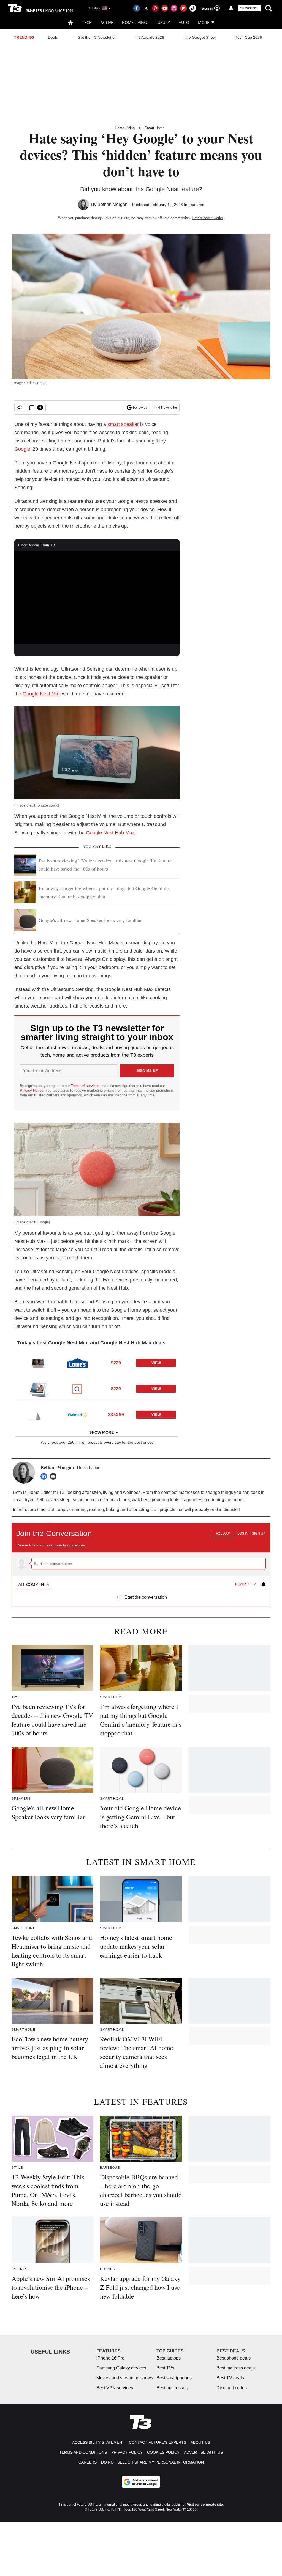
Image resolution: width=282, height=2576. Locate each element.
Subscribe (248, 8)
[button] (97, 1362)
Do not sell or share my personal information (152, 2462)
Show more (101, 1432)
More (204, 22)
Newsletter (169, 408)
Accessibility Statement (98, 2442)
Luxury (163, 22)
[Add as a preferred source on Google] (141, 2482)
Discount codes (232, 2388)
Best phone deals (234, 2358)
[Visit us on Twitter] (146, 8)
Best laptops (169, 2358)
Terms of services (86, 1086)
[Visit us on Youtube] (165, 8)
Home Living (134, 22)
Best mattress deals (236, 2368)
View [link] (156, 1363)
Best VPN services (115, 2388)
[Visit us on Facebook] (137, 8)
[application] (97, 598)
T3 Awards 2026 (150, 37)
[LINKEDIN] (45, 1476)
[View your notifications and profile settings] (231, 8)
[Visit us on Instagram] (174, 8)
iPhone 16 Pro (110, 2358)
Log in (243, 1534)
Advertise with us (203, 2452)
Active (107, 22)
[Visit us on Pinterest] (155, 8)
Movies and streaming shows (125, 2378)
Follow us (140, 408)
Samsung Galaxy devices (121, 2368)
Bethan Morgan (112, 204)
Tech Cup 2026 (249, 37)
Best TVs (165, 2368)
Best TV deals (230, 2378)
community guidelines (66, 1545)
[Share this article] (20, 408)
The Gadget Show (200, 37)
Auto (184, 22)
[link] (38, 1363)
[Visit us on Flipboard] (183, 8)
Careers (88, 2462)
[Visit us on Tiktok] (193, 8)
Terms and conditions (83, 2452)
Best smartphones (174, 2378)
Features (196, 205)
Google (22, 449)
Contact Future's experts (158, 2442)
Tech (87, 22)
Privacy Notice (32, 1090)
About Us (200, 2442)
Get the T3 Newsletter (97, 37)
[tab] (34, 1584)
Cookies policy (163, 2452)
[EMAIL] (55, 1476)
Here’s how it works (208, 218)
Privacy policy (127, 2452)
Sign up (259, 1534)
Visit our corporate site (205, 2505)
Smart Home (155, 128)
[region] (141, 1562)
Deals (53, 37)
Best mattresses (172, 2388)
